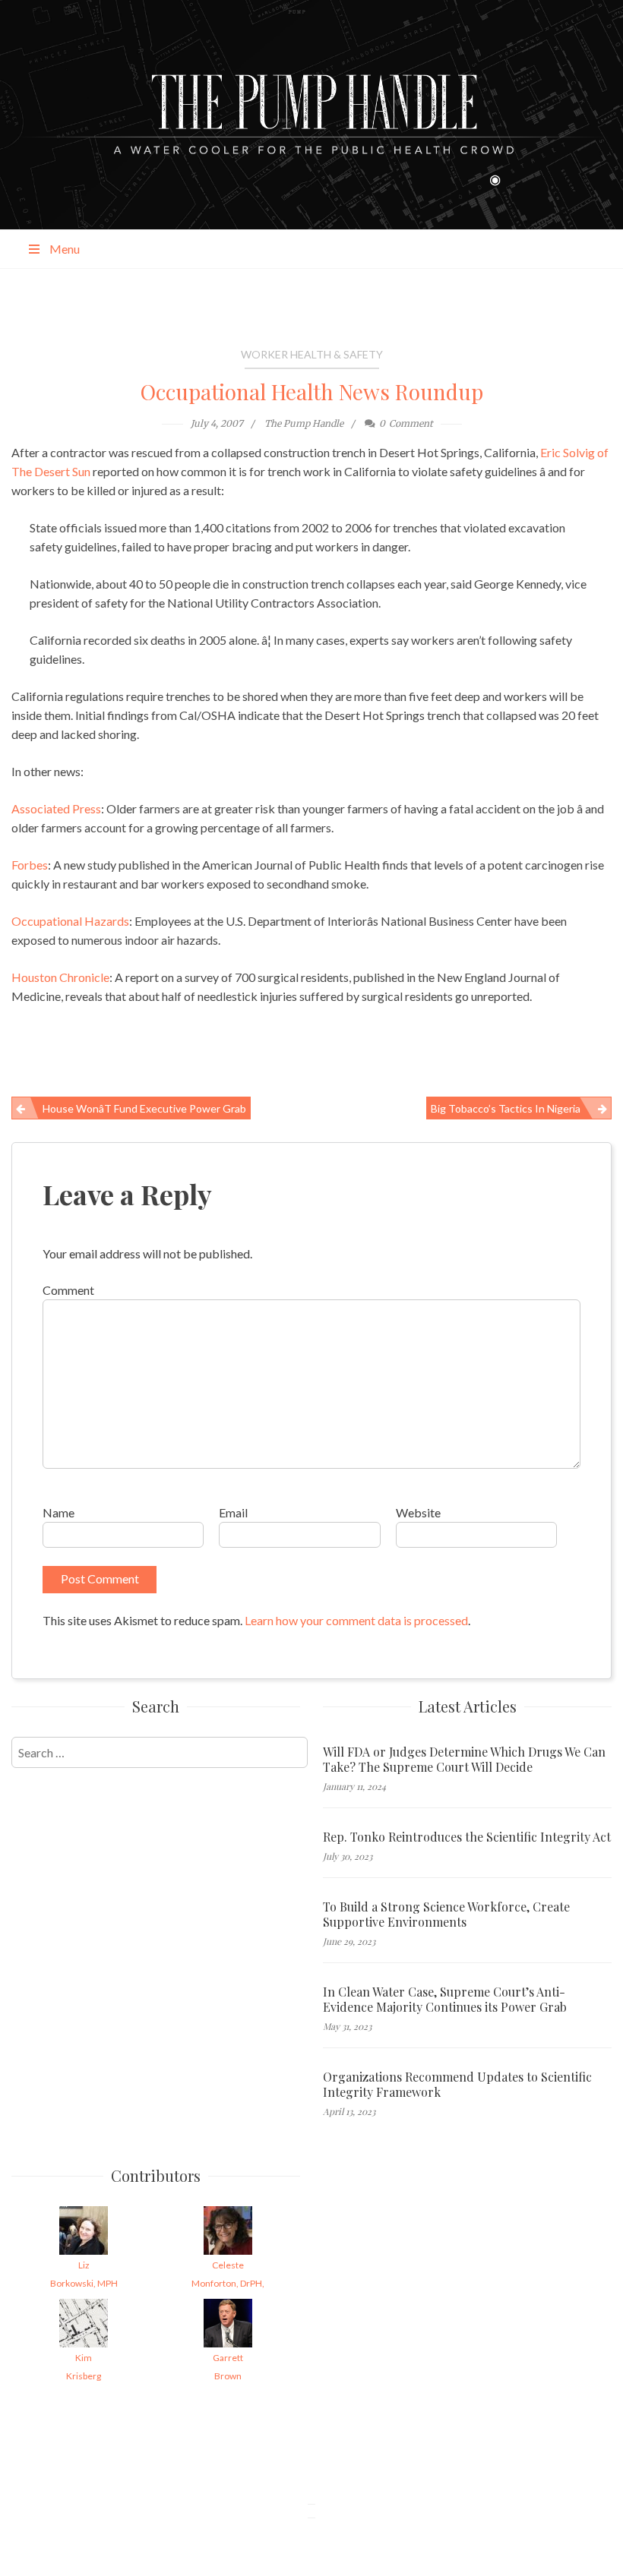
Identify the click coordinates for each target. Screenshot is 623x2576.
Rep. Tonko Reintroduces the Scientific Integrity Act (467, 1837)
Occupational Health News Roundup (312, 391)
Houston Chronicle (60, 977)
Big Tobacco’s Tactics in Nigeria (506, 1108)
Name (59, 1512)
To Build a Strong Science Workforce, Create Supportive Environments (446, 1915)
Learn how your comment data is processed (356, 1620)
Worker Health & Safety (312, 354)
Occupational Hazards (70, 921)
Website (418, 1512)
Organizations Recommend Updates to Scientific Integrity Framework (457, 2085)
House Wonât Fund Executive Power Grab (144, 1108)
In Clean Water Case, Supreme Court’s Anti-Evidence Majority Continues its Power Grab (445, 2000)
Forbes (30, 865)
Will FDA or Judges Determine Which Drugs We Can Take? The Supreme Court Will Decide (464, 1760)
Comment (68, 1290)
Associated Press (56, 808)
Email (233, 1512)
